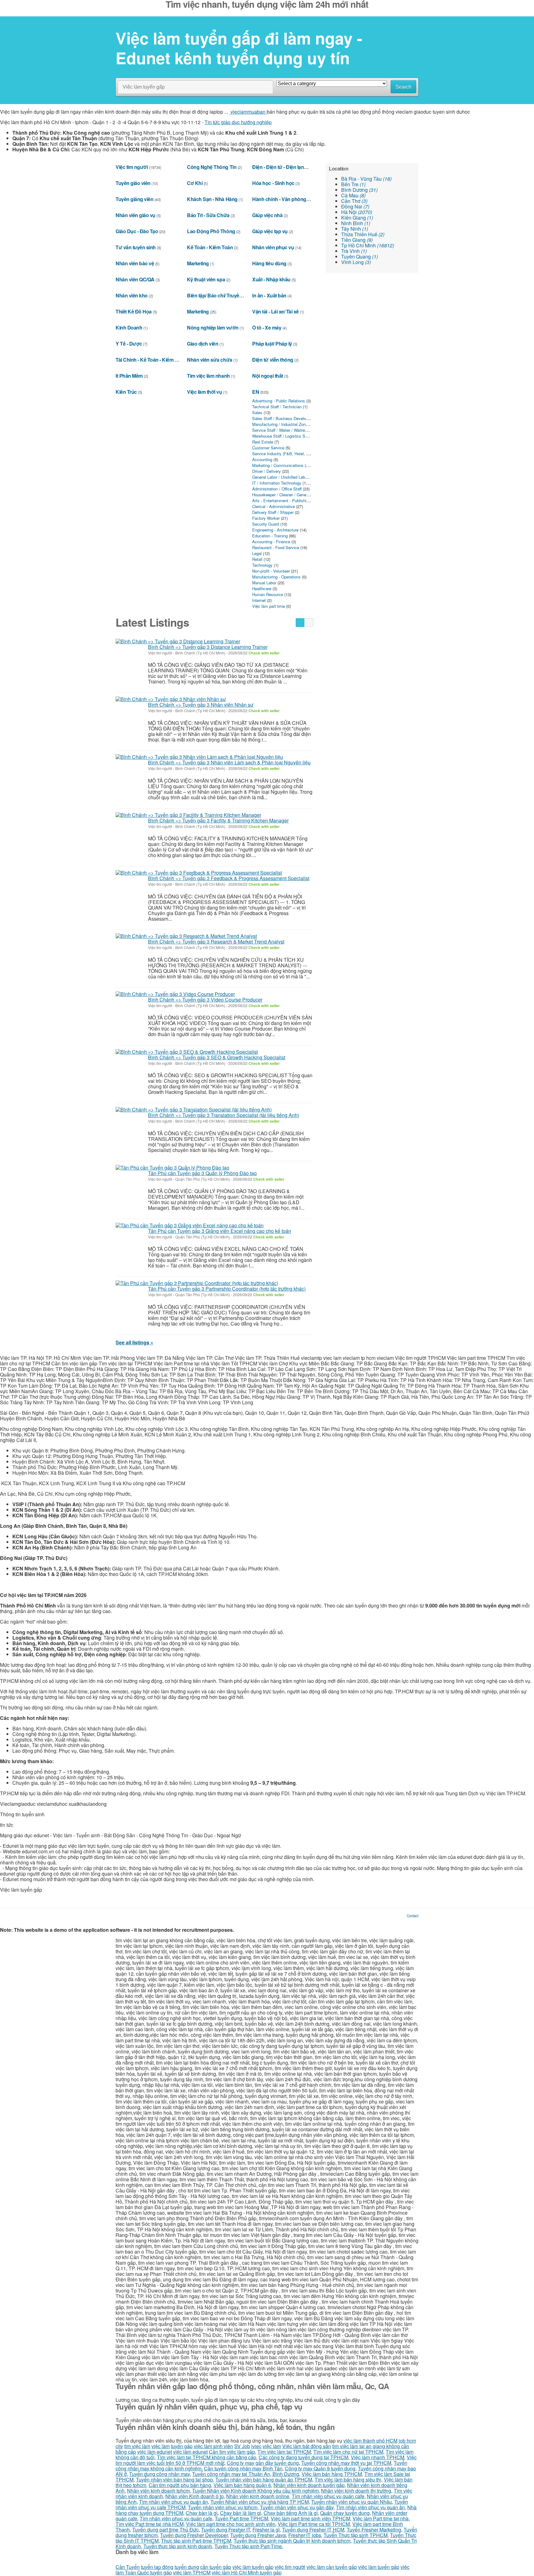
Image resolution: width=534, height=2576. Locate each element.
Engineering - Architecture (275, 530)
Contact (413, 1916)
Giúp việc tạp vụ (270, 231)
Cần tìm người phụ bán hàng (180, 2485)
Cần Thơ (354, 201)
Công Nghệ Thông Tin (212, 167)
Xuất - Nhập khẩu (271, 279)
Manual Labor (264, 583)
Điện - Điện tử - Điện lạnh (280, 167)
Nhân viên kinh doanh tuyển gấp (309, 2485)
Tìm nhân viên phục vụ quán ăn (174, 2502)
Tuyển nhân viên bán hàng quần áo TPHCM (264, 2479)
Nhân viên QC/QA (135, 279)
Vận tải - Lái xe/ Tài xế (275, 311)
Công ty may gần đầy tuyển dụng (263, 2463)
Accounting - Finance (271, 542)
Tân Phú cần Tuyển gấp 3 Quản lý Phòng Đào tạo (202, 1173)
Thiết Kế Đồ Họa (134, 311)
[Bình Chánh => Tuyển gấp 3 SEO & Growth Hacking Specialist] (187, 1052)
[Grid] (309, 623)
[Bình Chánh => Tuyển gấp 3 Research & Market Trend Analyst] (186, 936)
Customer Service (268, 448)
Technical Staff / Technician (277, 407)
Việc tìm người (132, 167)
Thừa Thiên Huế (363, 234)
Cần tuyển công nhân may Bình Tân (243, 2468)
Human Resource (268, 594)
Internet (259, 600)
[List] (300, 623)
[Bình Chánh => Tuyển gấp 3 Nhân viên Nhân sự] (171, 699)
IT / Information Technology (277, 483)
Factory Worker (266, 518)
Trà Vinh (354, 251)
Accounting (262, 459)
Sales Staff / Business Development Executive (294, 418)
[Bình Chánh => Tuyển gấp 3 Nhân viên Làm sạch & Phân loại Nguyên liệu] (199, 757)
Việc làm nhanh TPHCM (377, 2457)
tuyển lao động (157, 2567)
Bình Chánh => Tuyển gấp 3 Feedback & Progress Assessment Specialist (229, 878)
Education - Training (270, 536)
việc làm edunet (155, 2452)
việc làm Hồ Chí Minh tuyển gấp (247, 2572)
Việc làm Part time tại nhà (381, 2518)
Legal (257, 553)
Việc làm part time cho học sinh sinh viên (231, 2524)
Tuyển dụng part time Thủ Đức (165, 2530)
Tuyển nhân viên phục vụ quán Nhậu (352, 2502)
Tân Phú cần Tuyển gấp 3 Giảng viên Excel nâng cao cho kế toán (220, 1231)
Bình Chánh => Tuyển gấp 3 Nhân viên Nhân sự (201, 705)
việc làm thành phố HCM (370, 2441)
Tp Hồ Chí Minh (368, 245)
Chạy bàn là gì (202, 2513)
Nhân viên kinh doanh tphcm (158, 2491)
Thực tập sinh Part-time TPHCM (196, 2541)
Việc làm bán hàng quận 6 (242, 2485)
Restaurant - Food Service (276, 547)
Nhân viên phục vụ (273, 247)
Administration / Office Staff (277, 489)
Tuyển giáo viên (133, 183)
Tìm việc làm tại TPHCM (284, 2452)
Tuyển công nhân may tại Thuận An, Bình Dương (246, 2474)
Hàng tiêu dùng (269, 263)
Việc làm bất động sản (307, 2446)
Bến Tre (353, 184)
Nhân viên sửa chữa (210, 360)
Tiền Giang (357, 240)
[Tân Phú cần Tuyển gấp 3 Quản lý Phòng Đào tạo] (172, 1167)
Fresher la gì (266, 2530)
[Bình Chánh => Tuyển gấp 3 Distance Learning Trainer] (178, 641)
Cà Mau (353, 195)
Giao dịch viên (203, 344)
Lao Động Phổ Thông (211, 231)
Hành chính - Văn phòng (279, 199)
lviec (256, 2446)
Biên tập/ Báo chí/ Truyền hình (220, 295)
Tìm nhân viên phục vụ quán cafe (328, 2496)
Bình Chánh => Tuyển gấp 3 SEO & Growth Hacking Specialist (217, 1057)
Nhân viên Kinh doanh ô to (195, 2496)
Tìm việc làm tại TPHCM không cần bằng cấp (207, 2457)
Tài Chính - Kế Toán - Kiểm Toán (151, 360)
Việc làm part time (269, 606)
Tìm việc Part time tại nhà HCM (150, 2524)
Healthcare (262, 588)
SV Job (242, 2446)
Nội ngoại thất (267, 376)
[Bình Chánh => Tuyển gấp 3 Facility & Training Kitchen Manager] (188, 815)
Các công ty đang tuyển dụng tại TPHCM (303, 2457)
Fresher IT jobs (305, 2535)
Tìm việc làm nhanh (208, 376)
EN (256, 392)
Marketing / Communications (278, 465)
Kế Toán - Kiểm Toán (210, 247)
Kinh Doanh (129, 328)
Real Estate (263, 442)
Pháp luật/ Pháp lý (272, 344)
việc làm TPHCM (192, 2572)
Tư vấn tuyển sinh (136, 247)
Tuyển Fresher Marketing (374, 2530)
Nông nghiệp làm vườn (213, 328)
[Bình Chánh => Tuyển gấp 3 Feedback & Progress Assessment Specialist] (199, 872)
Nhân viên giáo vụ (136, 215)
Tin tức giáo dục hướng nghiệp (238, 122)
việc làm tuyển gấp (253, 2567)
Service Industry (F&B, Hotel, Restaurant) (290, 454)
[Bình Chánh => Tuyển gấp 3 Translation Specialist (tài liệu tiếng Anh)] (194, 1109)
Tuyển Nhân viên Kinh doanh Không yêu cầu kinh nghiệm (255, 2491)
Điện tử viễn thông (273, 360)
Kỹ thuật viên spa (206, 279)
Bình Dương (359, 190)
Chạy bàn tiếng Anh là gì (291, 2513)
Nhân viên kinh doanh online (258, 2496)
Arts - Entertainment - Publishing (281, 500)
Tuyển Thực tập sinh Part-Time (248, 2546)
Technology (262, 565)
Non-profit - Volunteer (271, 571)
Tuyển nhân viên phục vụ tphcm (223, 2507)
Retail (257, 559)
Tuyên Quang (360, 256)
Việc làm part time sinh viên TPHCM (310, 2518)
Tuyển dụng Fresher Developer (194, 2535)
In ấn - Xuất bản (269, 295)
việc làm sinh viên (213, 2446)
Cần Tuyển (128, 2567)
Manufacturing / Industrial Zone (280, 424)
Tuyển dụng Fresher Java (258, 2535)
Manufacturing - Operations (276, 577)
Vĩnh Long (356, 262)
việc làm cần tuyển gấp (332, 2567)
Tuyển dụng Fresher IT (226, 2530)
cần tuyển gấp (216, 2567)
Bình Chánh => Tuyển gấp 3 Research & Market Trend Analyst (216, 941)
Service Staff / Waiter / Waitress (281, 430)
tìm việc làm (137, 2446)
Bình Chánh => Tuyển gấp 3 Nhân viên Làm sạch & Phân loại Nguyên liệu (229, 762)
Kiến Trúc (126, 392)
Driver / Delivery (267, 471)
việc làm (161, 2446)
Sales (257, 412)
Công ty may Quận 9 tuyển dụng (320, 2468)
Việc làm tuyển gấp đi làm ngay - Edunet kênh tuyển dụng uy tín (239, 48)
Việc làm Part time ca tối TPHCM (314, 2524)
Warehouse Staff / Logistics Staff (282, 436)
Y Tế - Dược (129, 344)
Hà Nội (357, 212)
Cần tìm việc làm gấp (232, 2452)
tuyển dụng (187, 2567)
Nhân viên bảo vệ (135, 263)
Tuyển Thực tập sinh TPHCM (356, 2535)
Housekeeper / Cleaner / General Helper (288, 495)
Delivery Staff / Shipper (273, 512)
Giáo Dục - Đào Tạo (137, 231)
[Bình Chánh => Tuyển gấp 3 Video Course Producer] (175, 994)
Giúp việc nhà (267, 215)
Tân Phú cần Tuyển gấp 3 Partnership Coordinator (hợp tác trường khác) (227, 1289)
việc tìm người (290, 2567)
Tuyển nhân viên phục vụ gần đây (297, 2507)
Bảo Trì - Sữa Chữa (208, 215)
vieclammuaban (248, 112)
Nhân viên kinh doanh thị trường (356, 2491)
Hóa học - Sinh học (273, 183)
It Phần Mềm (129, 376)
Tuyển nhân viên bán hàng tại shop (174, 2479)
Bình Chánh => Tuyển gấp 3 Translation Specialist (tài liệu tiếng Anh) (224, 1115)
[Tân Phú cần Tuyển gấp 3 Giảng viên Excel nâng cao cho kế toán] (190, 1225)
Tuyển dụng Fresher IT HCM (313, 2530)
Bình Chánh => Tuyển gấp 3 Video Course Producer (205, 1000)
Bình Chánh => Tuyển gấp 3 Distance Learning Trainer (208, 647)
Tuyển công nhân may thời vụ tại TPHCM (346, 2463)
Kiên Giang (357, 218)
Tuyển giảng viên (134, 199)
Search (403, 87)
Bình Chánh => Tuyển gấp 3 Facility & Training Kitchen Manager (218, 820)
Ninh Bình (356, 223)
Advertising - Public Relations (279, 401)
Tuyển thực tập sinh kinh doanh (178, 2546)
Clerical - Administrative (273, 506)
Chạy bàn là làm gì (241, 2513)
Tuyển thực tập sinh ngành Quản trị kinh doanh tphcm (292, 2541)
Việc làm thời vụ (204, 392)
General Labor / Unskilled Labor (280, 477)
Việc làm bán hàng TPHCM (332, 2474)
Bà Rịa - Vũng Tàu (366, 179)
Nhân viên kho (132, 295)
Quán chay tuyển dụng (345, 2513)
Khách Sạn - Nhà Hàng (212, 199)
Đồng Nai (355, 206)
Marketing (198, 263)
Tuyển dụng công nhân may (159, 2474)
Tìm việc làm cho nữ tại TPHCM (348, 2452)
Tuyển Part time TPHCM (242, 2518)
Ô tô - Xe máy (267, 328)
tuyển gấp (182, 2446)
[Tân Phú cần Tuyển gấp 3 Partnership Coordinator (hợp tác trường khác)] (197, 1283)
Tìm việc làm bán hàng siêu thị (348, 2479)
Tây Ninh (355, 229)
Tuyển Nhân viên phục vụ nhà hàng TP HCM (260, 2502)
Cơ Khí (195, 183)
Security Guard (266, 524)
